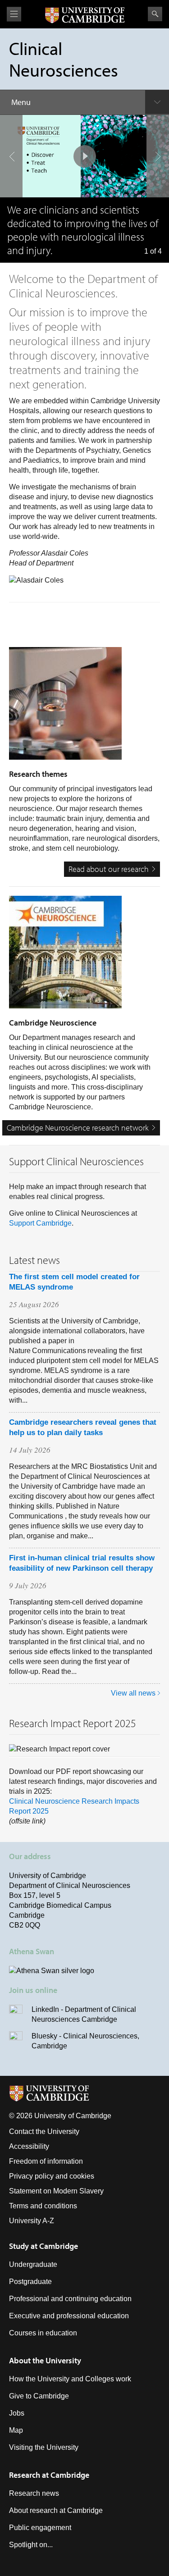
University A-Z (32, 2221)
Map (16, 2430)
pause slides (85, 156)
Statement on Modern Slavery (56, 2191)
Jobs (17, 2413)
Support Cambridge (40, 1223)
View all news (133, 1693)
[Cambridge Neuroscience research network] (84, 957)
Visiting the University (44, 2447)
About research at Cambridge (56, 2510)
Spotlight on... (31, 2545)
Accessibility (29, 2146)
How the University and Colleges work (70, 2379)
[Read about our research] (84, 708)
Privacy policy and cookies (52, 2176)
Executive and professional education (69, 2316)
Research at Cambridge (49, 2475)
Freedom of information (46, 2161)
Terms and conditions (43, 2206)
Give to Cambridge (39, 2396)
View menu (14, 14)
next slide (158, 156)
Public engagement (40, 2528)
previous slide (11, 156)
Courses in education (43, 2333)
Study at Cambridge (43, 2246)
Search (155, 14)
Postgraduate (30, 2282)
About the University (45, 2360)
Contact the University (44, 2131)
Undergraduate (33, 2264)
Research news (34, 2493)
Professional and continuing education (70, 2299)
